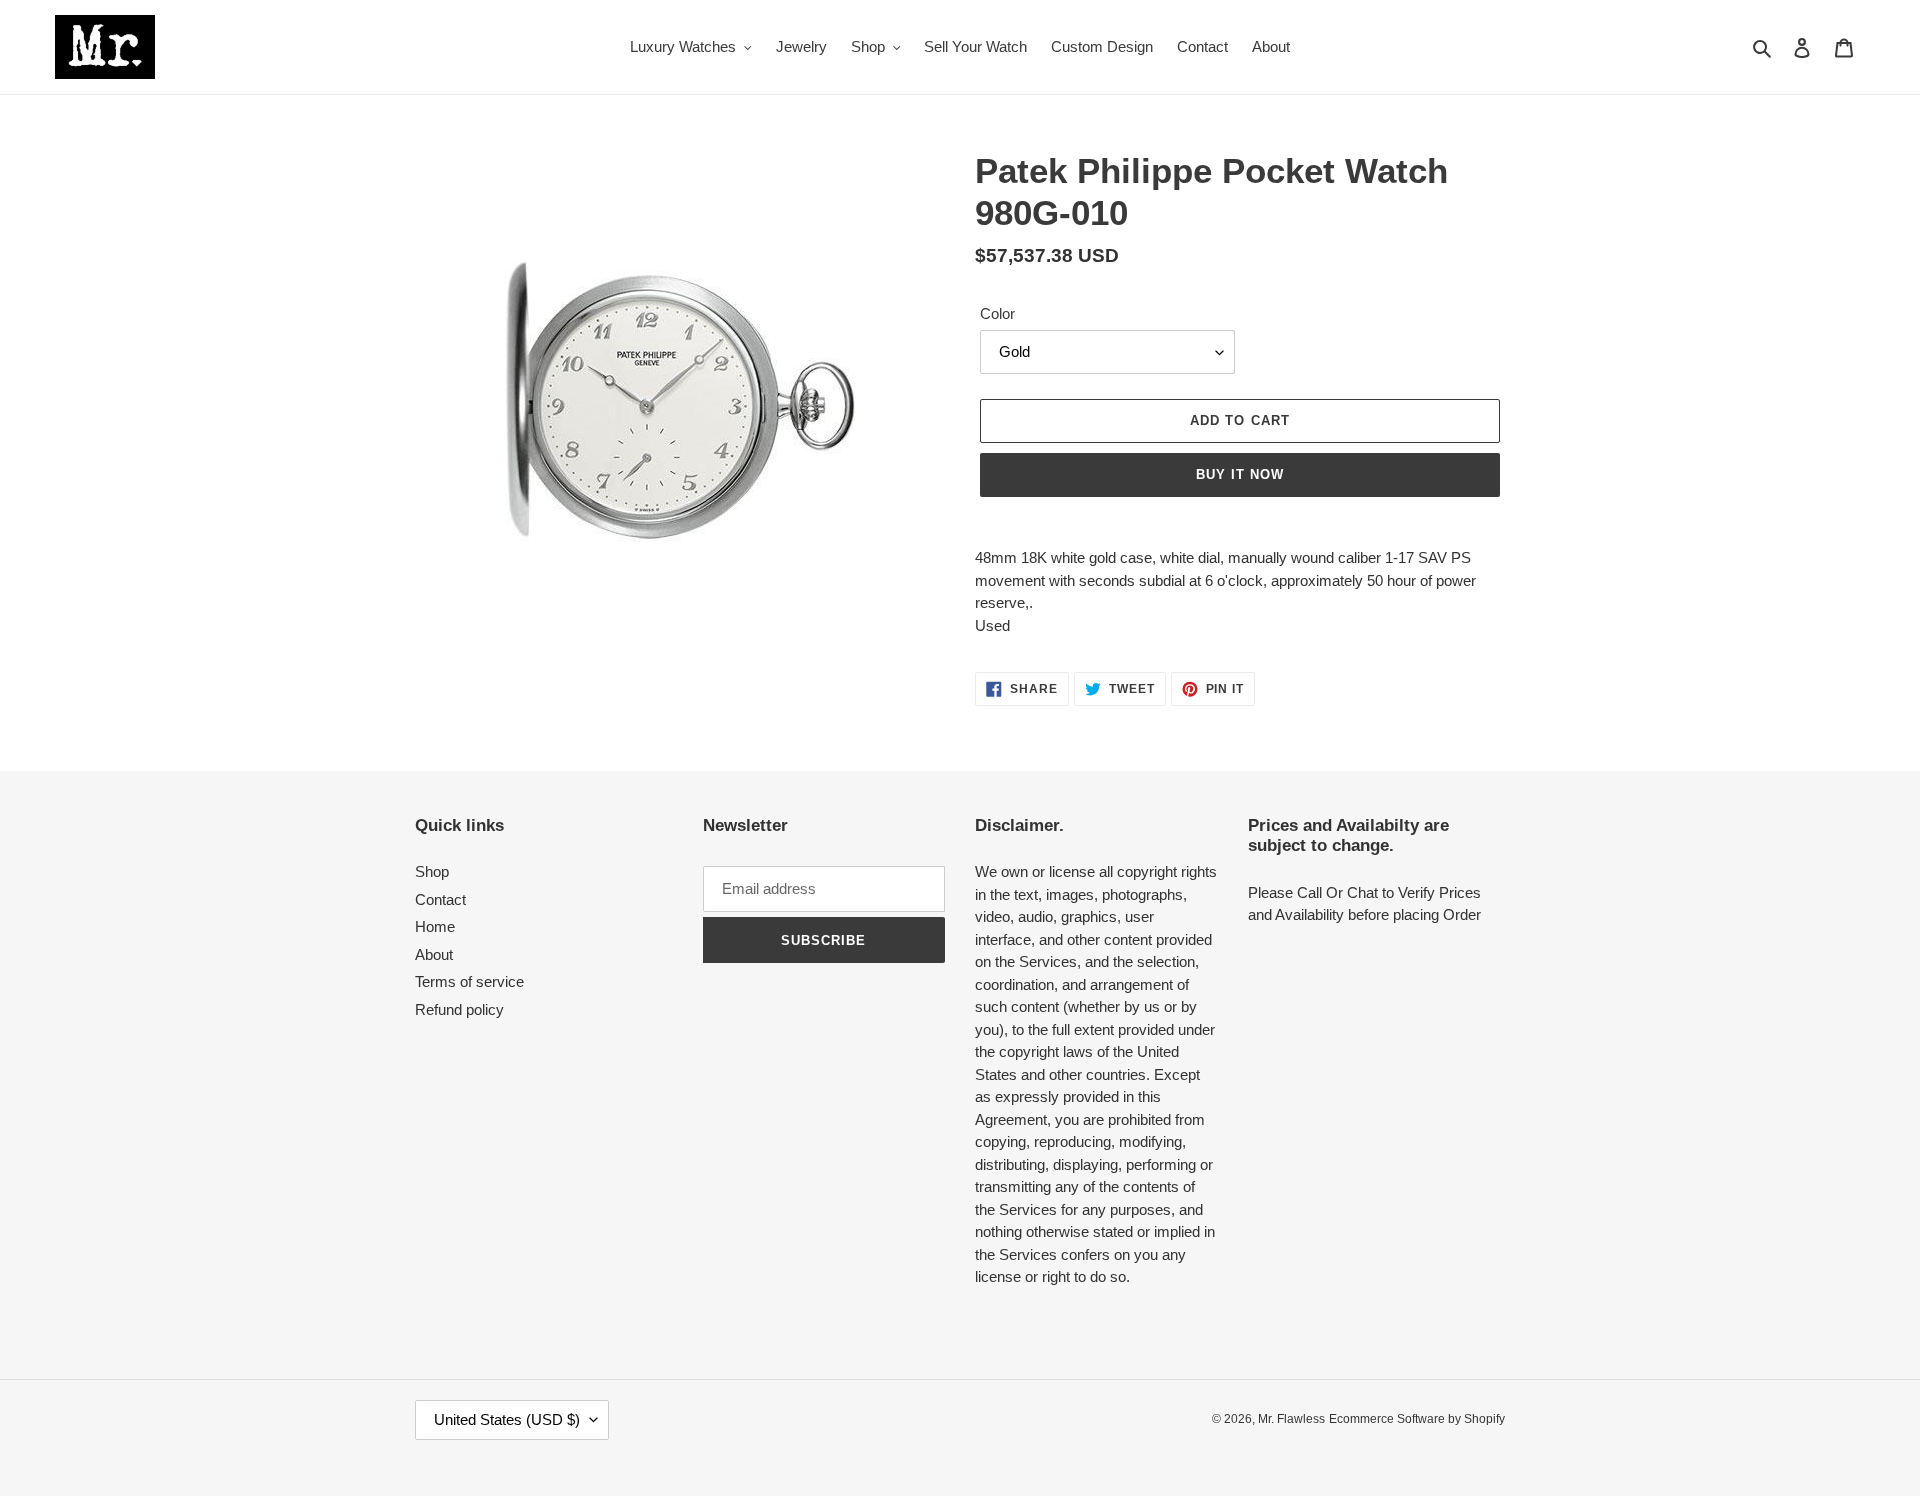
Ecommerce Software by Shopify (1417, 1419)
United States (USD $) (507, 1419)
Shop (432, 871)
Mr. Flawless (1291, 1419)
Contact (440, 899)
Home (435, 926)
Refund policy (459, 1009)
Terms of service (469, 981)
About (434, 954)
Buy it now (1240, 474)
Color (997, 313)
